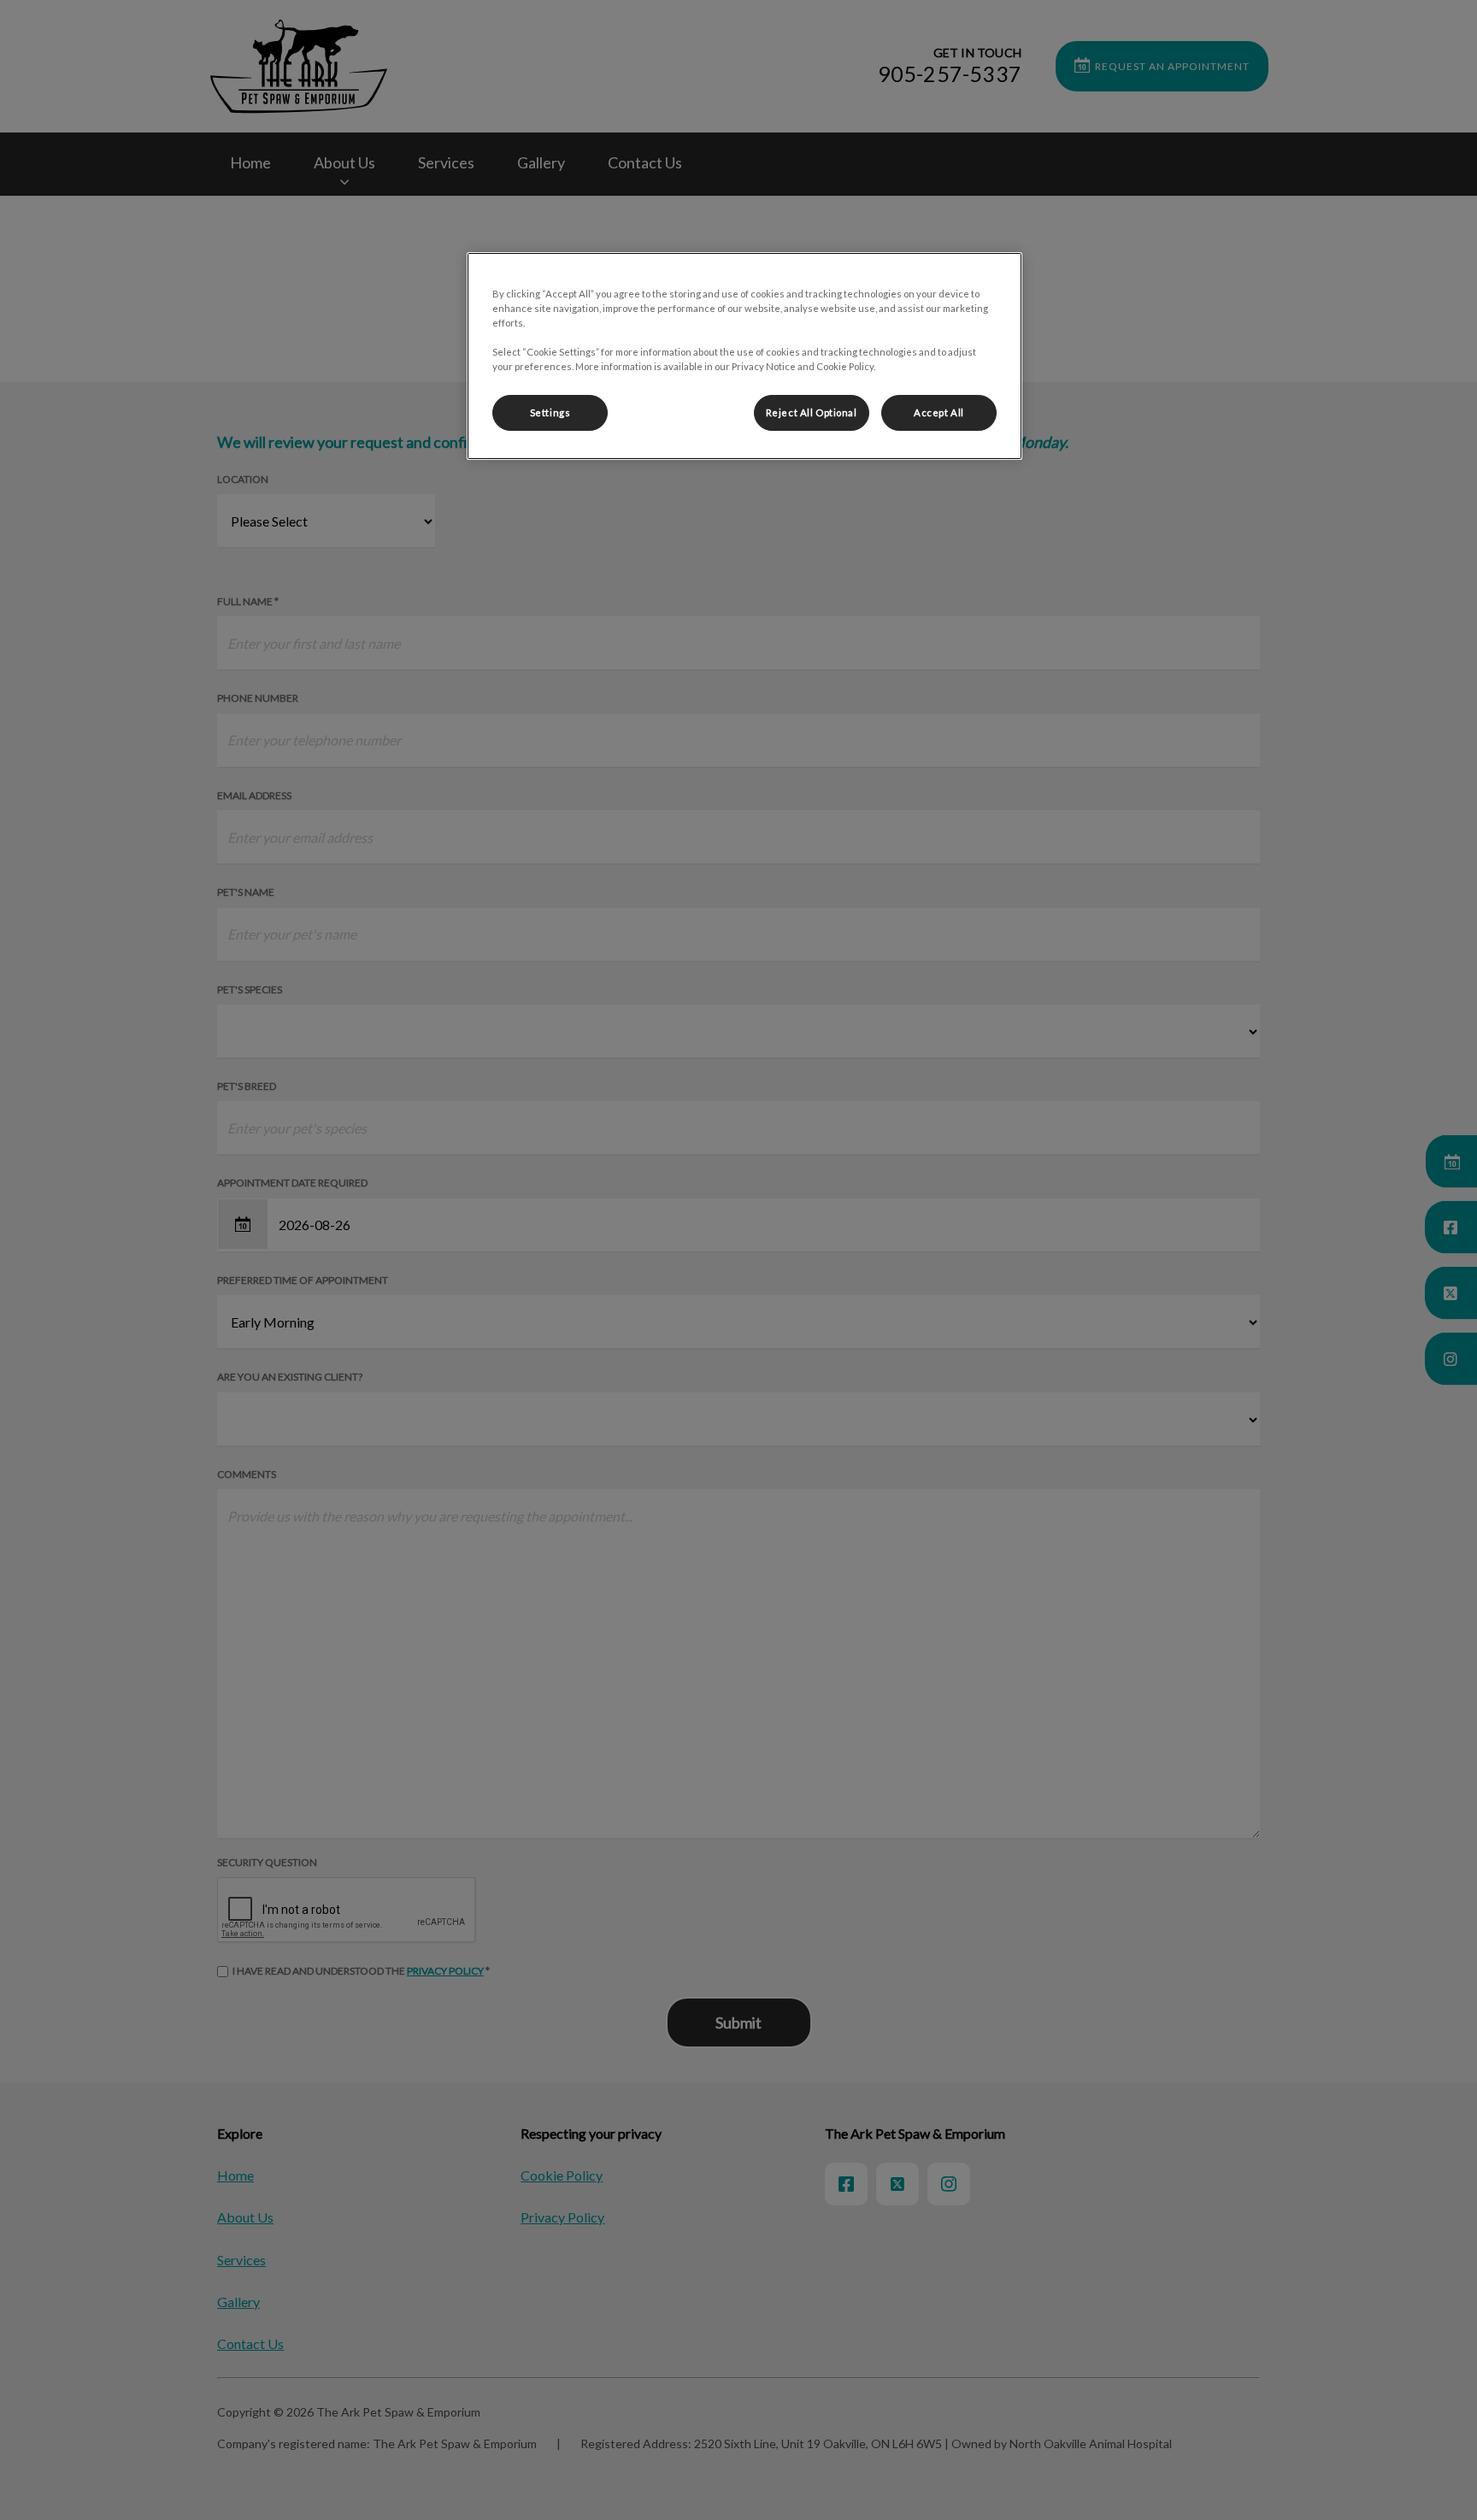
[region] (744, 356)
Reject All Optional (812, 412)
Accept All (939, 412)
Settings (550, 412)
